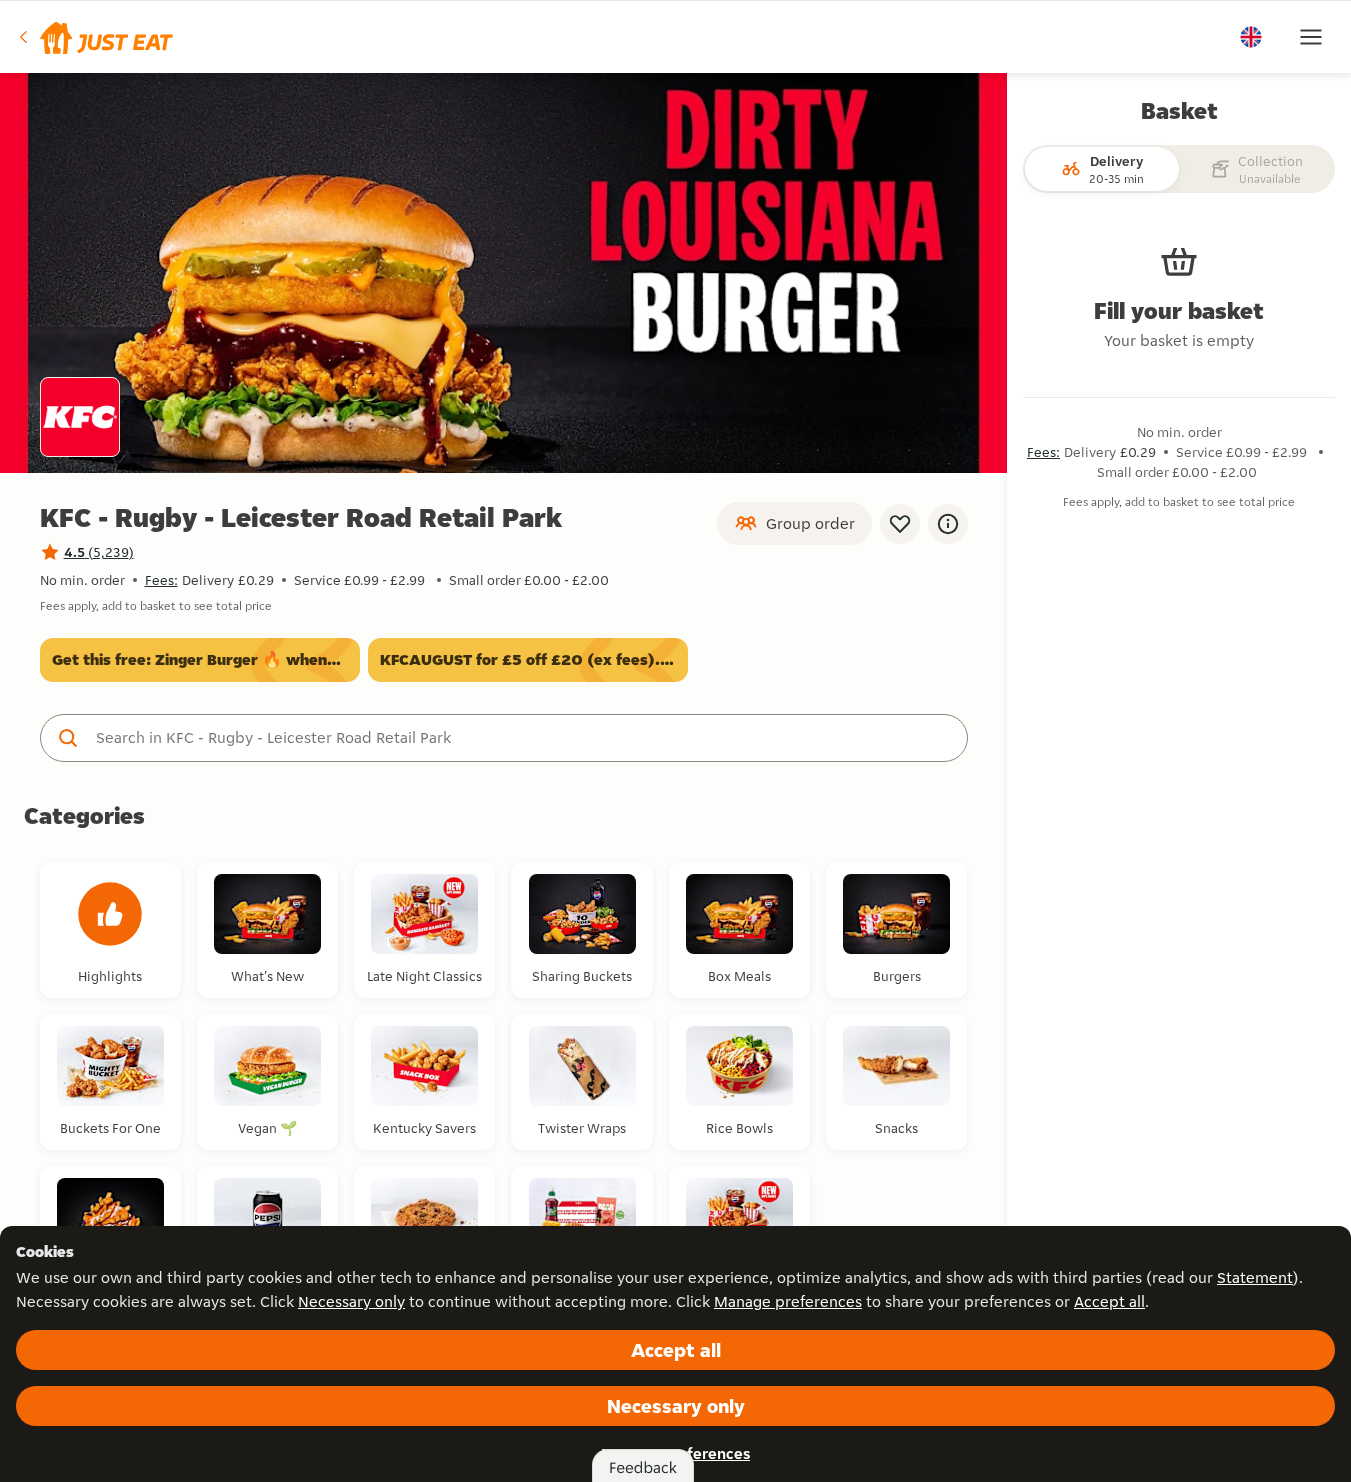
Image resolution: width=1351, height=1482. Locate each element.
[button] (94, 37)
